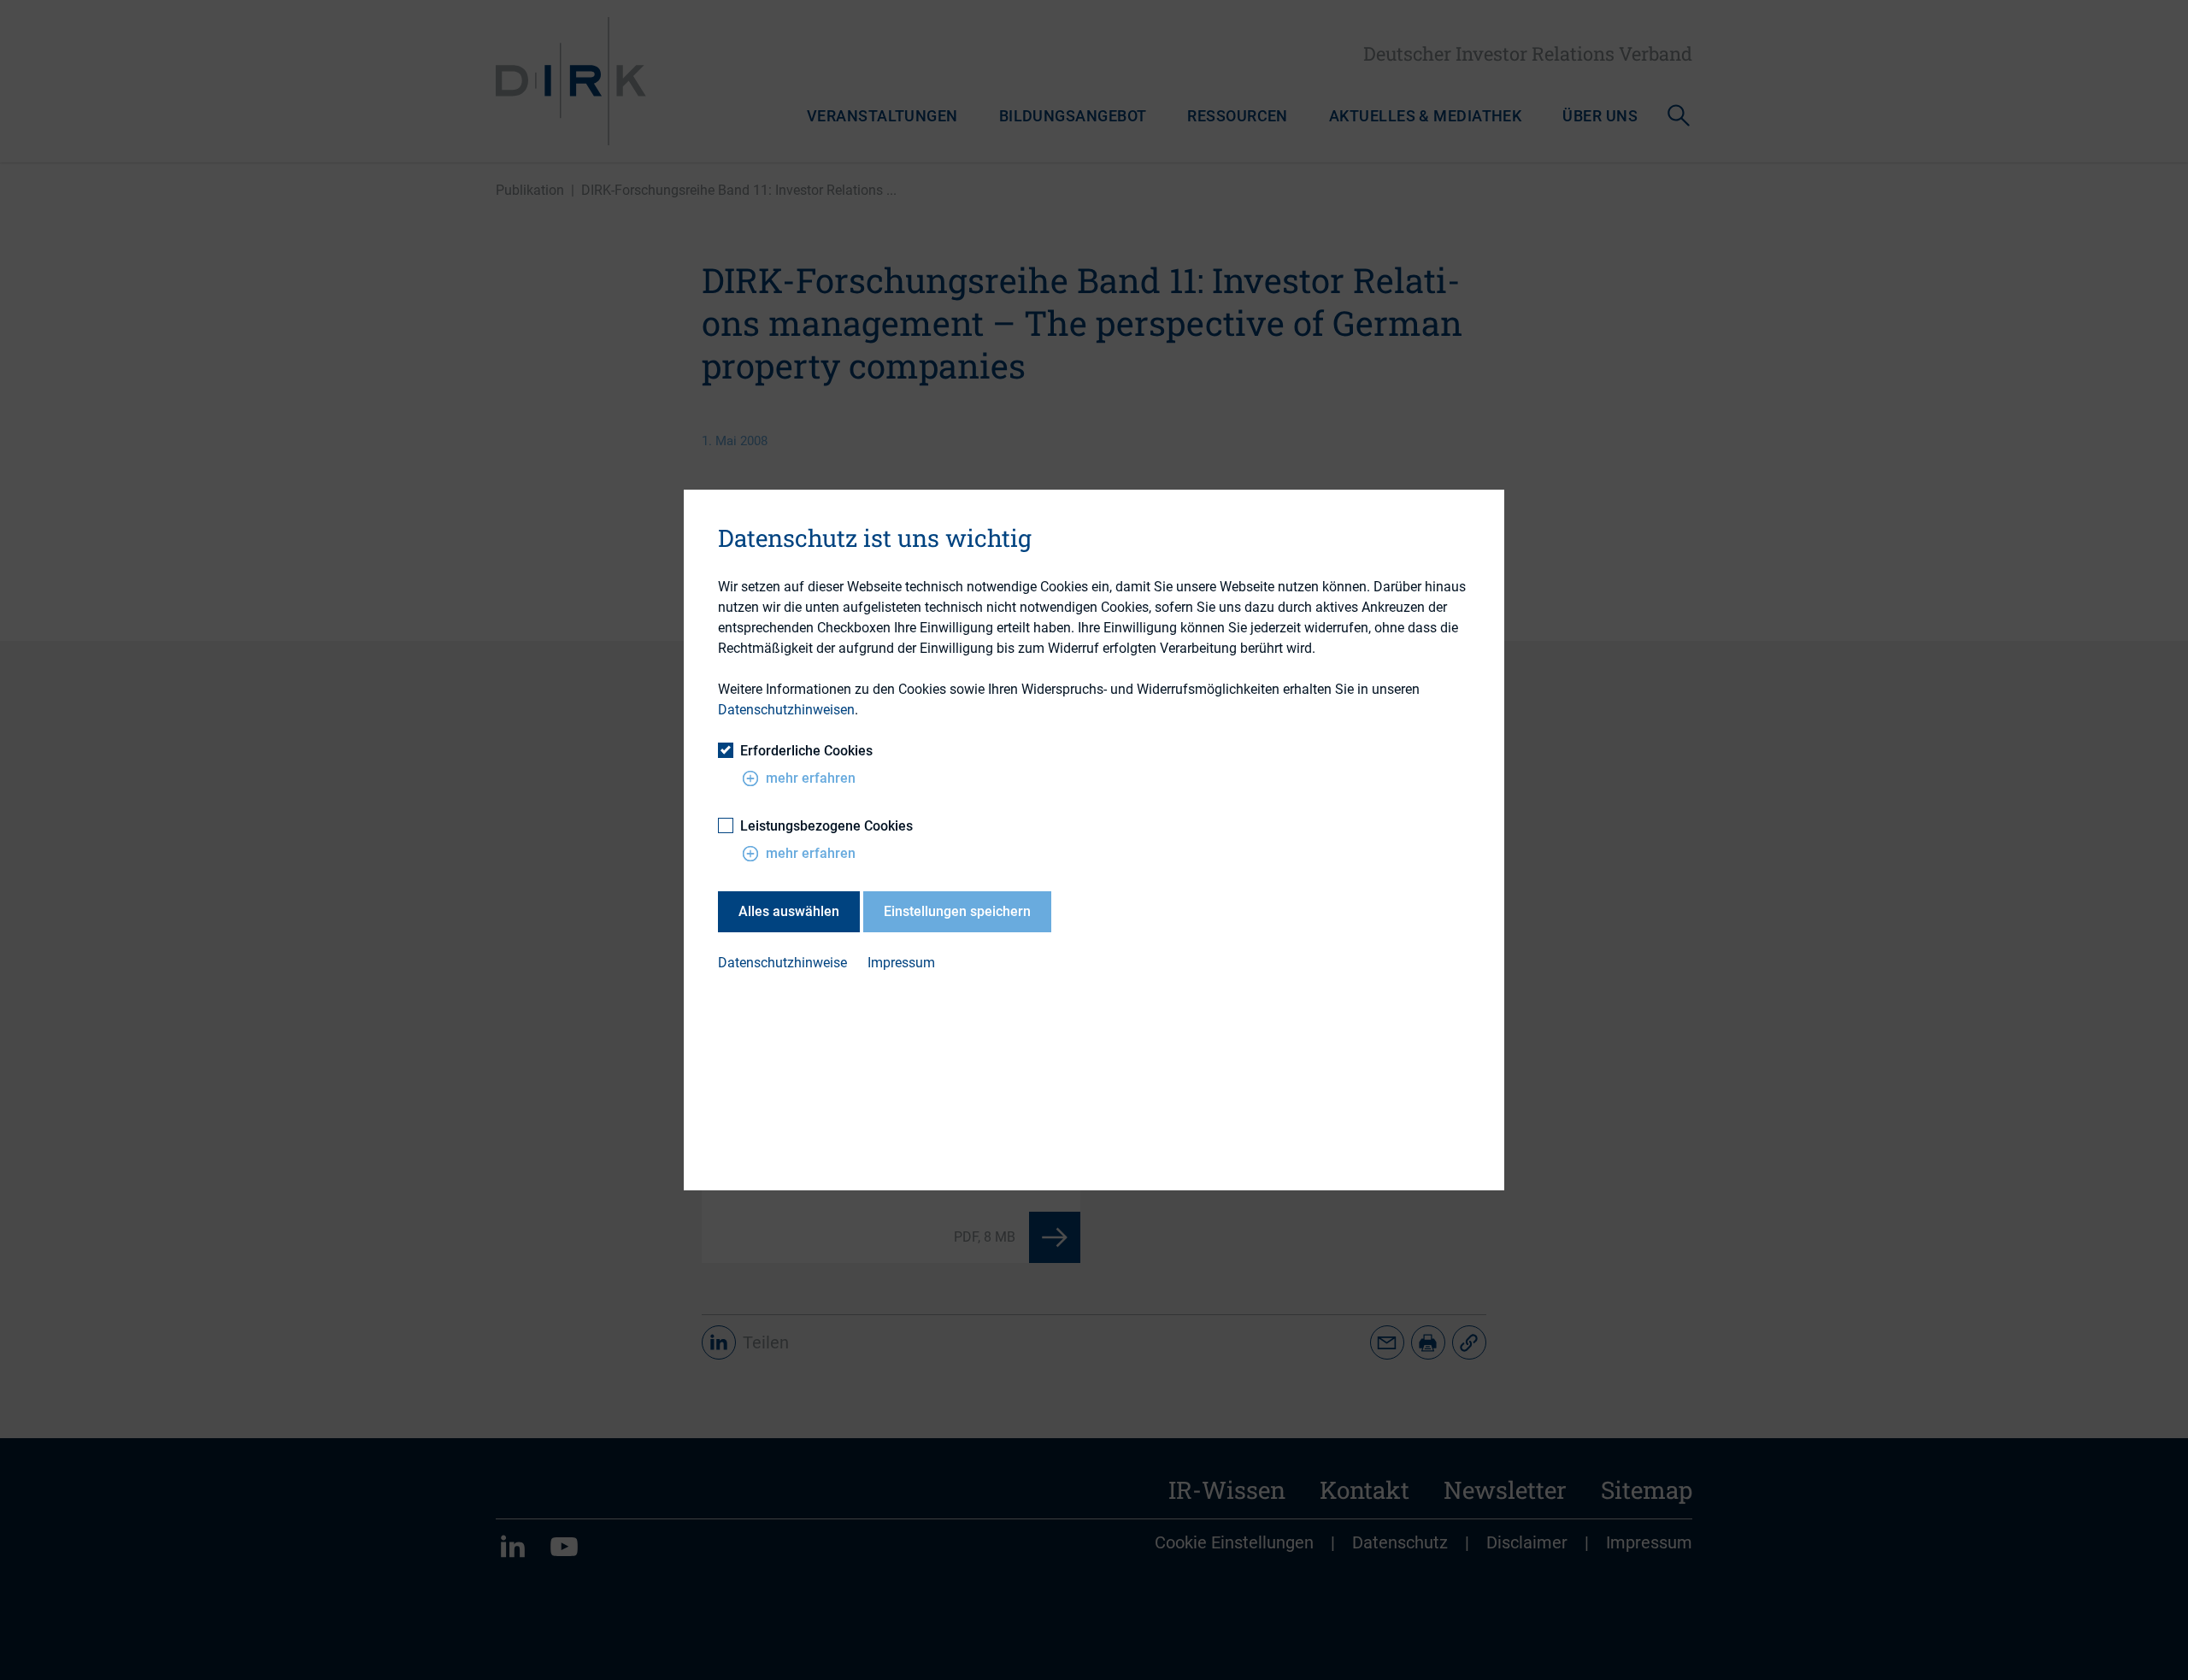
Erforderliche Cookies (806, 751)
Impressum (901, 963)
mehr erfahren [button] (811, 778)
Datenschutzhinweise (782, 963)
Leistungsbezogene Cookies (826, 826)
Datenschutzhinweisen (786, 710)
